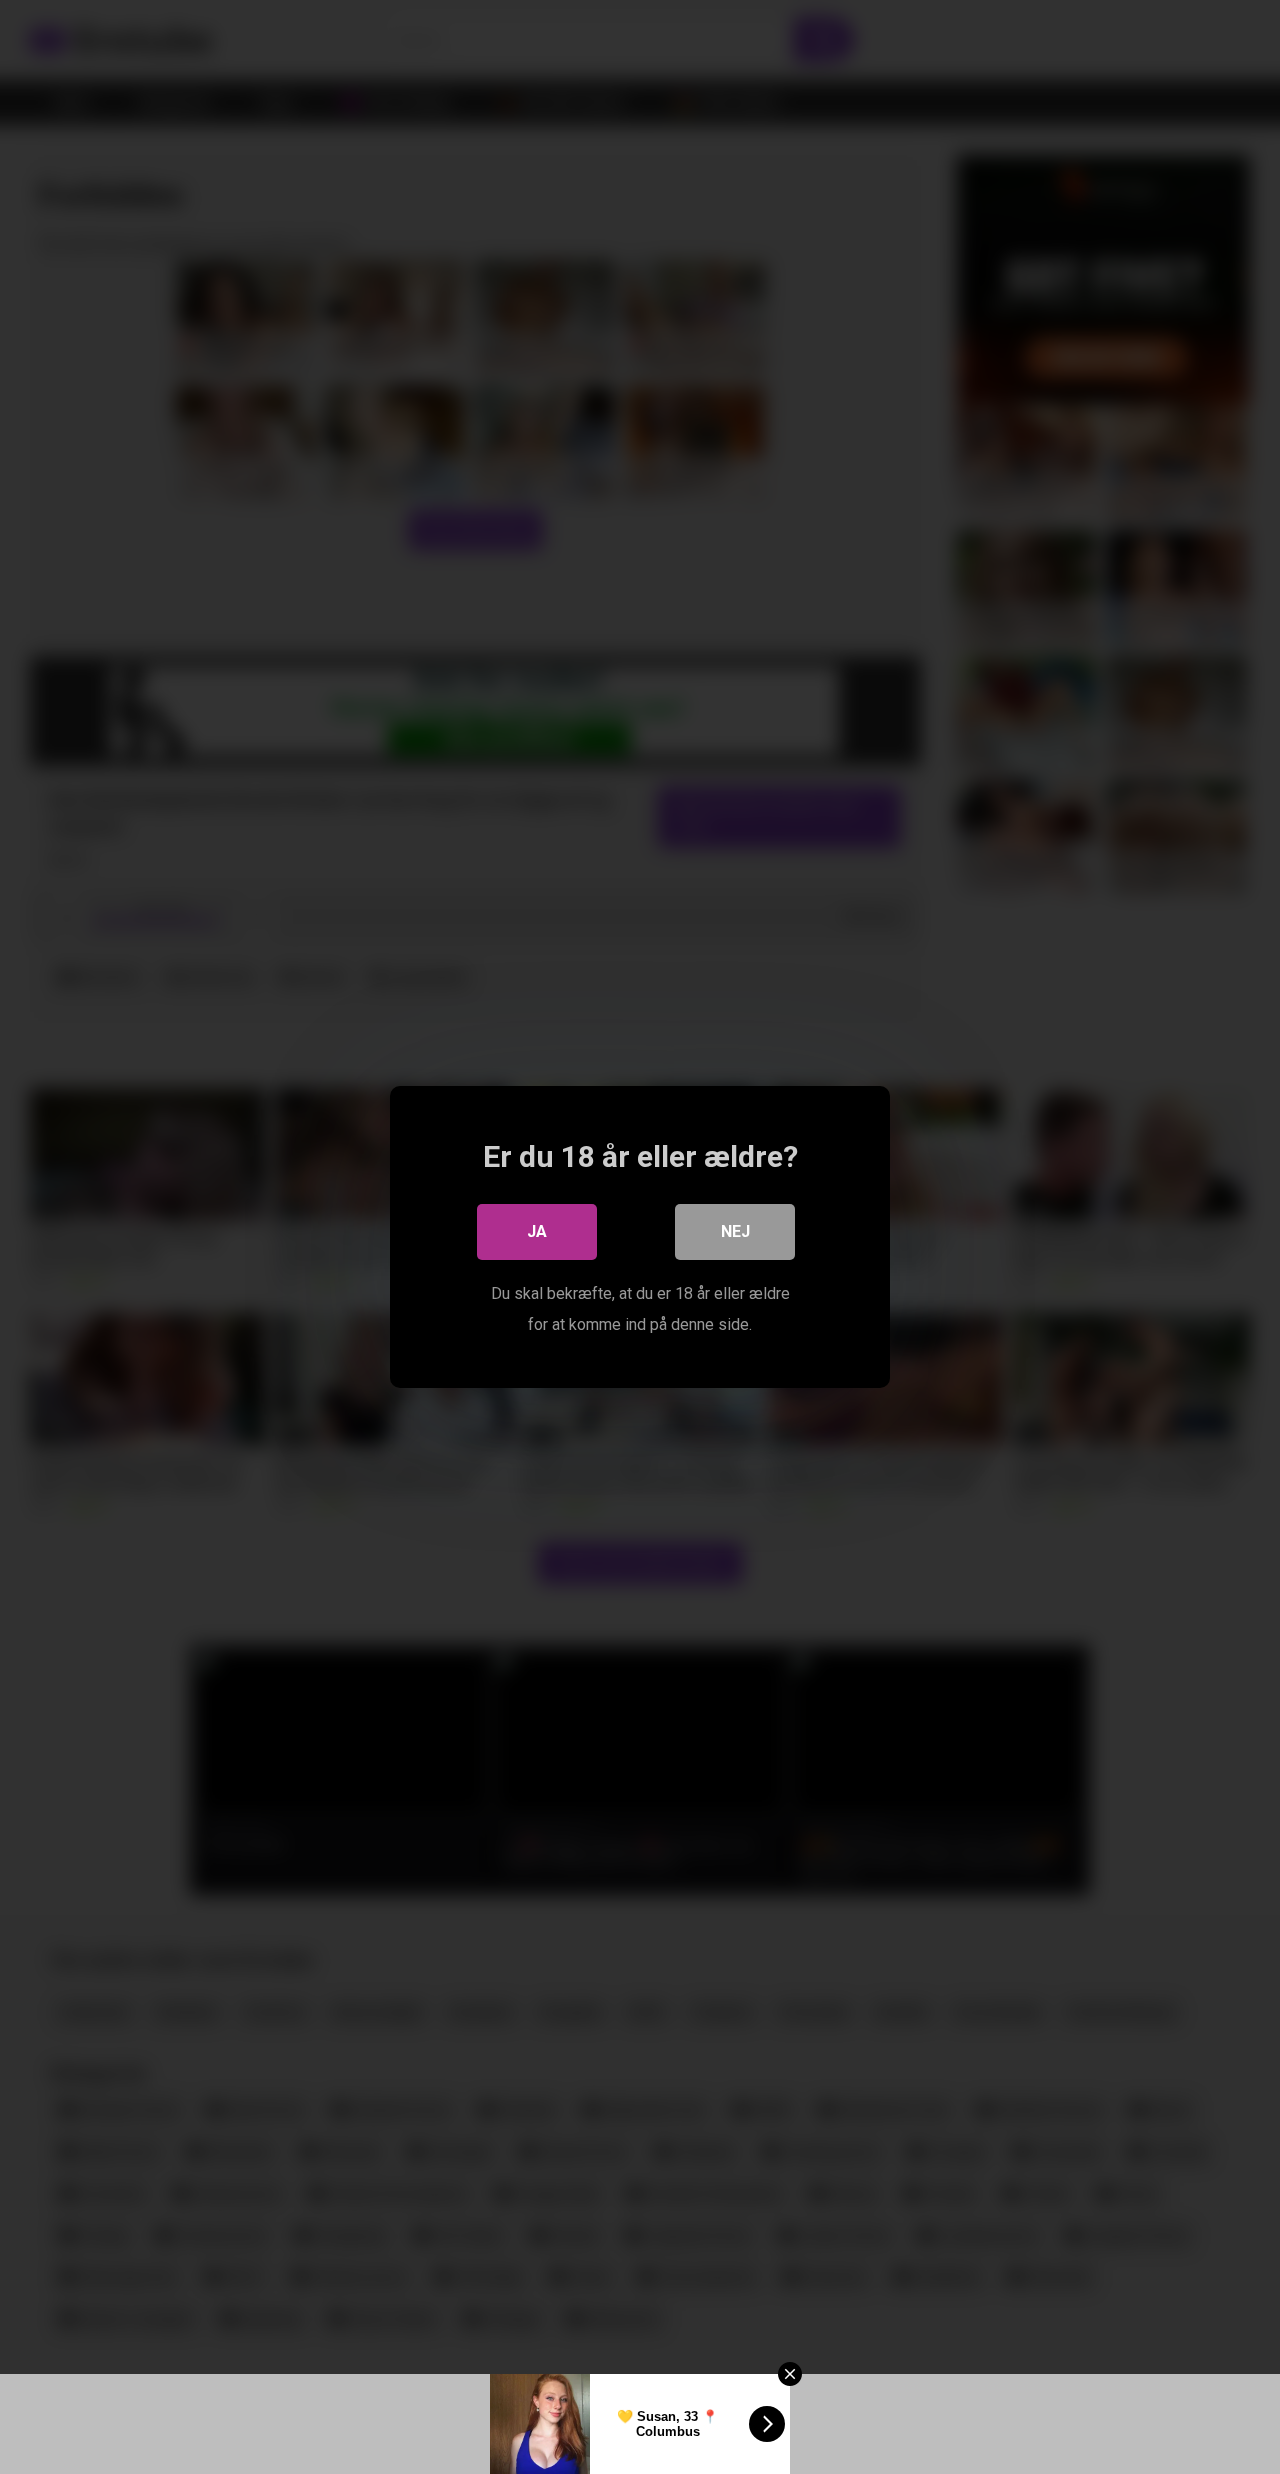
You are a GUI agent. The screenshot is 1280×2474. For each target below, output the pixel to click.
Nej (735, 1231)
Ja (537, 1231)
